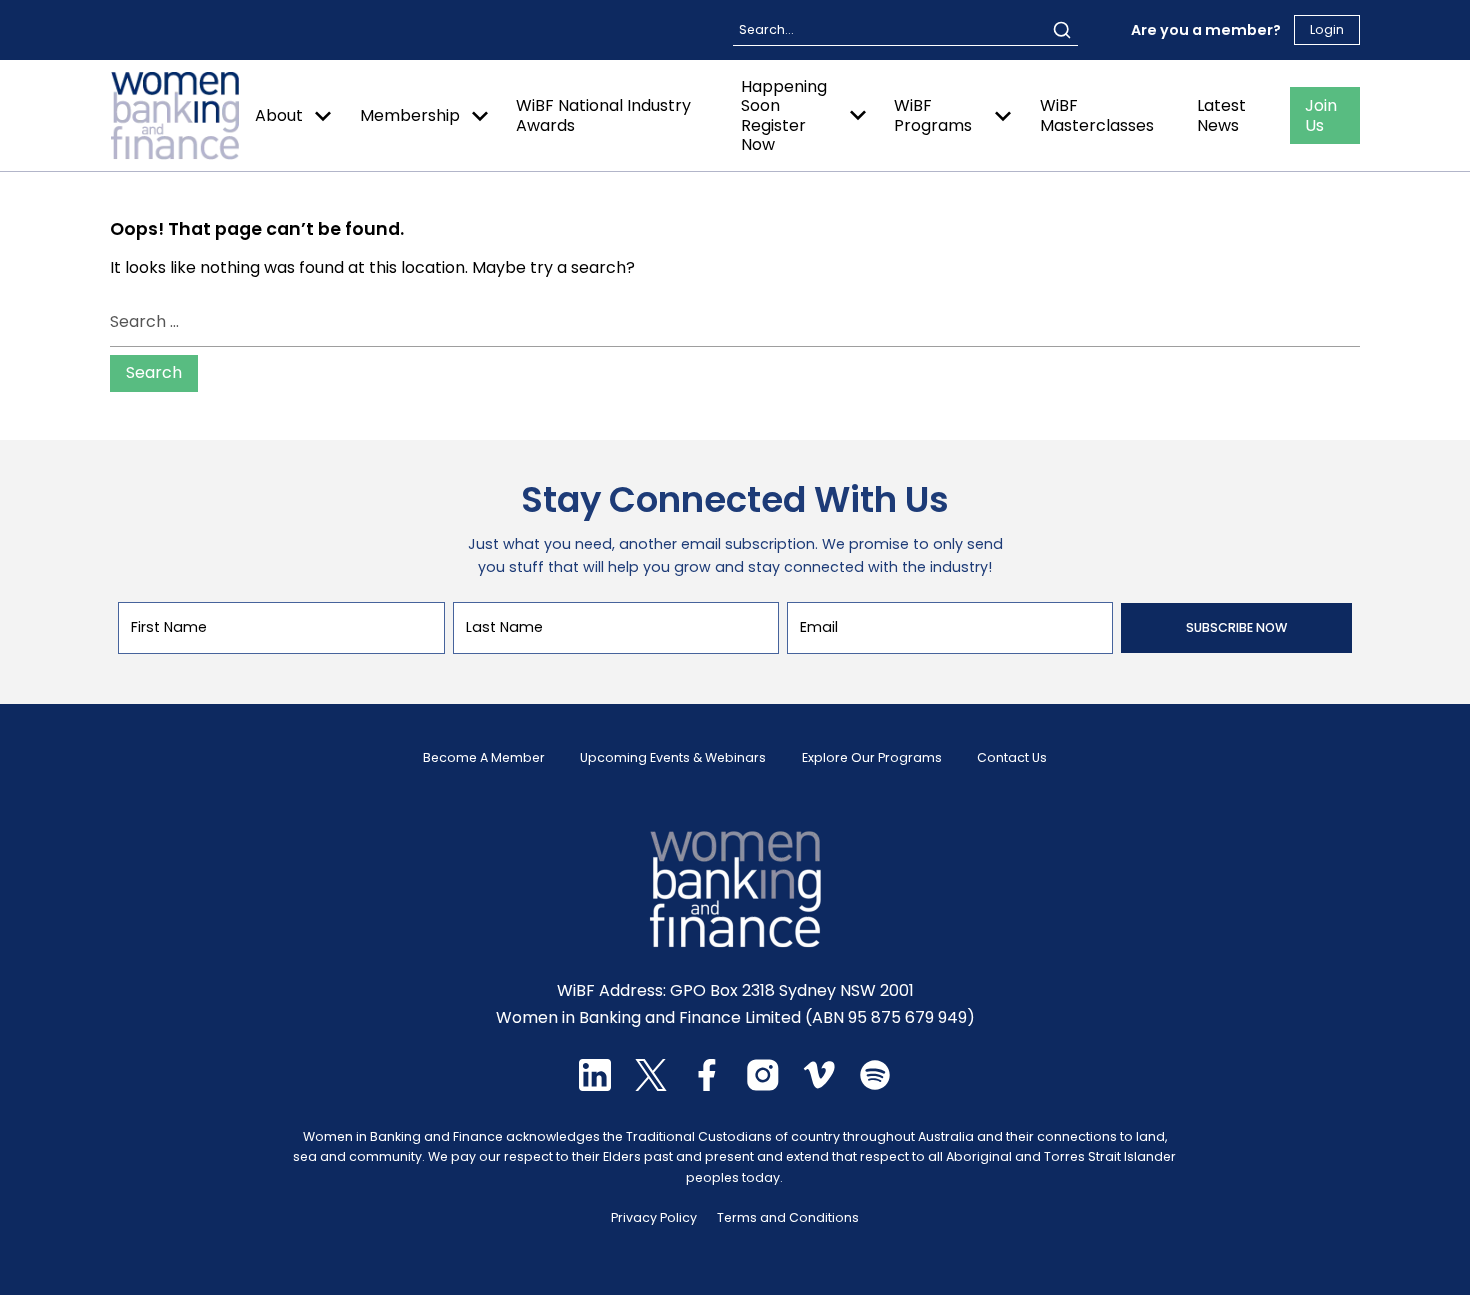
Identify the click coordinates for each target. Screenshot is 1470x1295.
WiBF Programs (933, 115)
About (279, 115)
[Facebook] (707, 1085)
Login (1327, 29)
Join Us (1321, 115)
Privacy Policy (654, 1217)
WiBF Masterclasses (1097, 115)
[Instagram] (763, 1085)
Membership (410, 115)
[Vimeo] (819, 1085)
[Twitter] (651, 1085)
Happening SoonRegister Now (784, 115)
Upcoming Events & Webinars (673, 758)
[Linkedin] (595, 1085)
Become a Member (484, 758)
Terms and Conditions (788, 1217)
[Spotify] (875, 1085)
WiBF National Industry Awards (603, 115)
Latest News (1221, 115)
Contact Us (1012, 758)
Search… (766, 29)
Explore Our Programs (872, 758)
